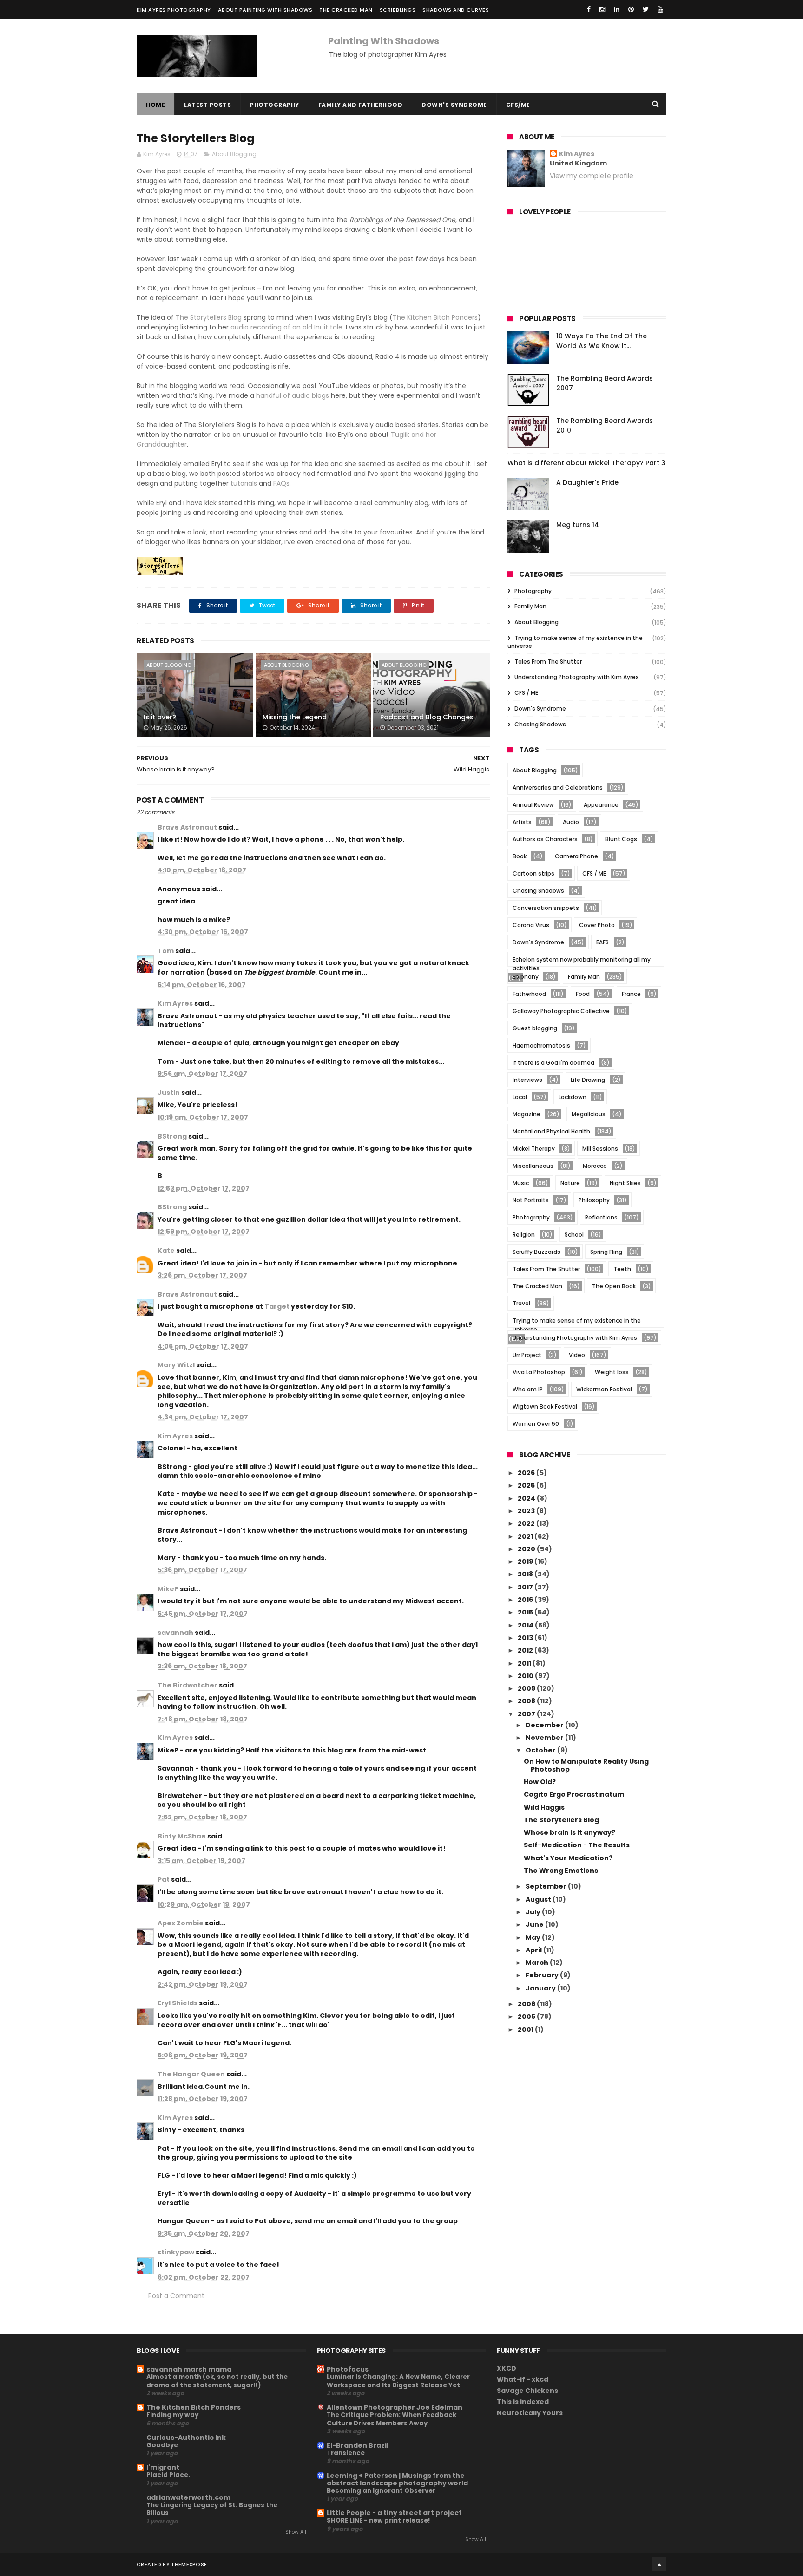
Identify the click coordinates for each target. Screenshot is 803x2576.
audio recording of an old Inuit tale (286, 327)
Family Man (530, 606)
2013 (526, 1638)
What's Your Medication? (568, 1858)
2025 (527, 1485)
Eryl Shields (178, 2003)
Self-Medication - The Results (577, 1845)
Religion (524, 1235)
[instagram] (602, 9)
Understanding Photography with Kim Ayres (577, 677)
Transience (346, 2453)
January (541, 1988)
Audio (571, 822)
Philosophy (594, 1200)
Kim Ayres (175, 1003)
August (539, 1899)
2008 (527, 1701)
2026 (527, 1473)
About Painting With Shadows (265, 10)
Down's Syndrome (454, 105)
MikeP (168, 1589)
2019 (526, 1561)
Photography (275, 105)
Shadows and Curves (456, 10)
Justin (169, 1093)
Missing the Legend (295, 717)
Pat (164, 1879)
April (534, 1950)
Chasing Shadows (540, 724)
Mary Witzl (176, 1365)
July (534, 1912)
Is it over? (160, 717)
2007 (527, 1714)
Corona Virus (531, 925)
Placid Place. (168, 2475)
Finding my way (172, 2415)
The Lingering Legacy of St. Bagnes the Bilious (212, 2509)
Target (277, 1306)
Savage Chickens (527, 2391)
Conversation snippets (546, 908)
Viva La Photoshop (539, 1372)
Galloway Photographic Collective (561, 1011)
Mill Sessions (600, 1149)
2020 (527, 1549)
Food (583, 994)
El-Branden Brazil (358, 2445)
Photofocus (348, 2369)
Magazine (527, 1114)
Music (521, 1183)
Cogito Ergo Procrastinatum (574, 1794)
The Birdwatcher (188, 1685)
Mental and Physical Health (551, 1131)
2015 (526, 1612)
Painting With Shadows (384, 41)
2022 (527, 1523)
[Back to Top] (659, 2564)
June (535, 1924)
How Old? (540, 1782)
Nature (570, 1183)
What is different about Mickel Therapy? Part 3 (586, 463)
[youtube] (660, 9)
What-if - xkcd (523, 2379)
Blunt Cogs (621, 839)
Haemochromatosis (541, 1045)
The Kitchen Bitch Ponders (435, 317)
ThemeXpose (189, 2564)
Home (155, 105)
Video (577, 1355)
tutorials (244, 483)
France (631, 994)
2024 (527, 1498)
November (545, 1738)
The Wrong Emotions (561, 1871)
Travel (521, 1303)
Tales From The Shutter (548, 662)
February (543, 1975)
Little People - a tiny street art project (394, 2513)
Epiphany (526, 977)
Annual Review (533, 805)
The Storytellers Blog (209, 317)
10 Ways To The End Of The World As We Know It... (602, 341)
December (545, 1725)
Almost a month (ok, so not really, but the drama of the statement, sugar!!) (217, 2381)
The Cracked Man (346, 10)
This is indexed (523, 2402)
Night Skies (625, 1183)
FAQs (281, 483)
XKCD (507, 2368)
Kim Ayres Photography (174, 10)
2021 (526, 1536)
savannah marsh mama (189, 2369)
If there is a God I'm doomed (553, 1063)
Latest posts (207, 105)
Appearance (601, 805)
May (534, 1937)
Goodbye (162, 2445)
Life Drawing (588, 1080)
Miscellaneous (533, 1166)
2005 (527, 2016)
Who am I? (528, 1389)
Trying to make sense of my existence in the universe (575, 642)
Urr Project (527, 1355)
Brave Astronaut (187, 827)
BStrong (172, 1136)
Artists (522, 822)
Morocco (595, 1166)
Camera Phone (576, 856)
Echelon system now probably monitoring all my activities (582, 961)
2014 (526, 1625)
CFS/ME (518, 105)
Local (520, 1097)
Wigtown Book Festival (545, 1407)
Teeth (622, 1269)
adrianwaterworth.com (188, 2497)
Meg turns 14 (578, 525)
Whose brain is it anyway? (569, 1832)
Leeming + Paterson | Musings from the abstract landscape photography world (397, 2479)
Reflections (601, 1217)
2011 (525, 1663)
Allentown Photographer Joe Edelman (395, 2407)
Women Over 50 (536, 1424)
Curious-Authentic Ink (186, 2438)
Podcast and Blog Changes (427, 717)
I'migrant (163, 2467)
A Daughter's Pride (587, 482)
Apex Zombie (181, 1923)
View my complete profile (592, 176)
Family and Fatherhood (361, 105)
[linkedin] (617, 9)
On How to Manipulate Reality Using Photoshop (586, 1765)
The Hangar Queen (191, 2074)
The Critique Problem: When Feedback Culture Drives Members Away (392, 2419)
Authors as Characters (545, 839)
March (538, 1963)
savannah (175, 1633)
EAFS (602, 942)
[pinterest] (631, 9)
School (574, 1235)
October (541, 1750)
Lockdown (573, 1097)
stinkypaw (176, 2252)
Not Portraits (531, 1200)
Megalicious (589, 1114)
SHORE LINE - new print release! (378, 2520)
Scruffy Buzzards (536, 1252)
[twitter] (646, 9)
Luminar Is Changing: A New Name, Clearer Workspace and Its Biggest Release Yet (398, 2381)
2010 (526, 1676)
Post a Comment (176, 2296)
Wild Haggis (544, 1807)
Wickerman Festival (604, 1389)
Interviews (527, 1080)
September (547, 1886)
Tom (166, 951)
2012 (526, 1650)
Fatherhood (529, 994)
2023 (527, 1511)
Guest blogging (535, 1028)
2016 (526, 1600)
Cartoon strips (533, 873)
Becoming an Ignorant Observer (381, 2491)
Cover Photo (597, 925)
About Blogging (234, 154)
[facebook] (589, 9)
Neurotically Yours (530, 2413)
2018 (526, 1574)
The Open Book (614, 1286)
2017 (526, 1587)
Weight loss (612, 1372)
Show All (296, 2532)
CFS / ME (526, 693)
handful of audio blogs (293, 395)
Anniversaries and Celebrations (558, 787)
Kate (166, 1251)
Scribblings (398, 10)
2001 (526, 2029)
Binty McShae (182, 1836)
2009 (527, 1688)
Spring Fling (606, 1252)
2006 (527, 2004)
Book (520, 856)
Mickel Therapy (534, 1149)
